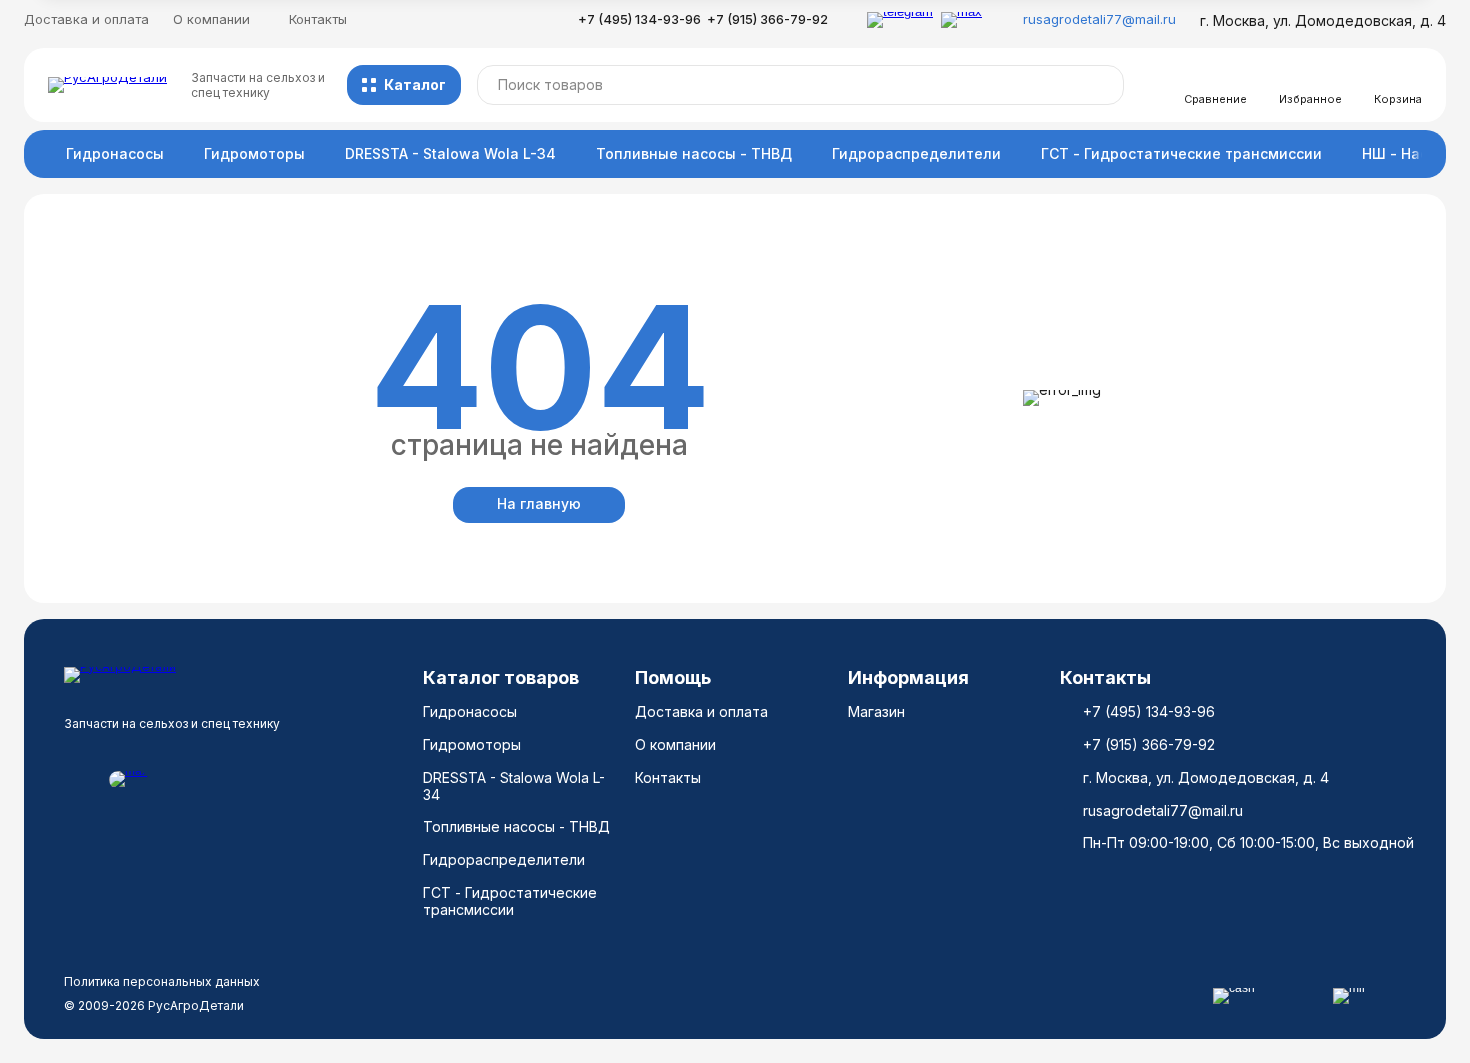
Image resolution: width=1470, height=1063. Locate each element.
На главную (539, 503)
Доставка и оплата (86, 19)
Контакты (318, 19)
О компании (675, 744)
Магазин (876, 711)
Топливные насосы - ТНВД (694, 153)
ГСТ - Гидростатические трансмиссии (1181, 153)
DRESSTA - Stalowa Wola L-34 (450, 153)
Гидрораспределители (916, 153)
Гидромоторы (254, 153)
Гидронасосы (115, 153)
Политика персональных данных (162, 981)
